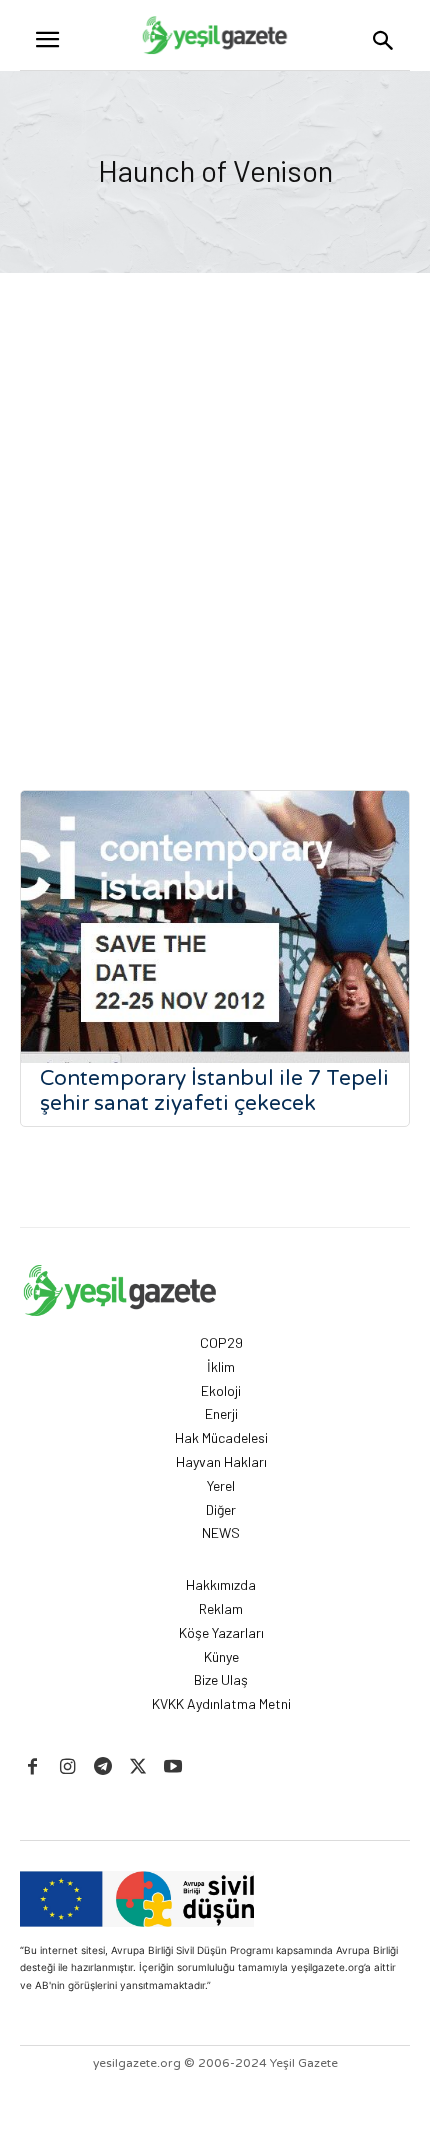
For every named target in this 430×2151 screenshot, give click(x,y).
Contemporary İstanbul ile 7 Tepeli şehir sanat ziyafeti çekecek (214, 1091)
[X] (138, 1767)
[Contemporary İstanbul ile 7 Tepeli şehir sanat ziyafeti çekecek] (215, 927)
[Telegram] (102, 1767)
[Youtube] (173, 1767)
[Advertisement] (215, 536)
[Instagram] (67, 1767)
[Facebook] (32, 1767)
